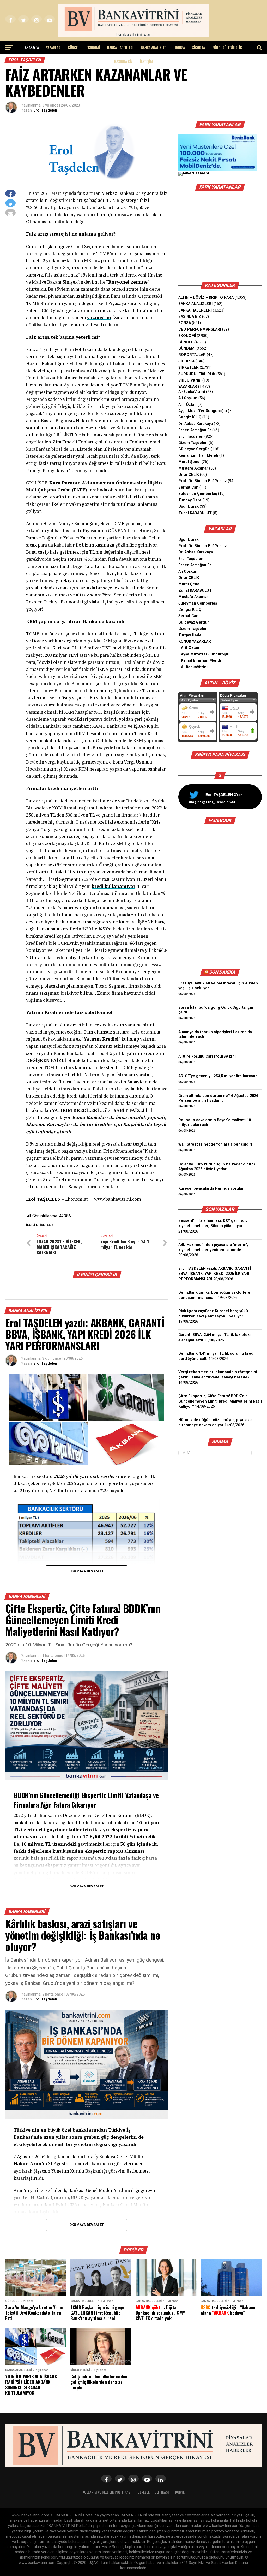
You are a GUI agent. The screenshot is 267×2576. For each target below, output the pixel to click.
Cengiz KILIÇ (190, 417)
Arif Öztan (187, 405)
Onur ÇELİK (189, 475)
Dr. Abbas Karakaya (196, 424)
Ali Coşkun (188, 398)
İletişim (146, 61)
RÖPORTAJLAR (192, 355)
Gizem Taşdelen (193, 443)
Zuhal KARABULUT (195, 513)
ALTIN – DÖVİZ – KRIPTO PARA (206, 298)
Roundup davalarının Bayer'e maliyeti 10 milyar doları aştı (215, 1122)
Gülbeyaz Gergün (194, 449)
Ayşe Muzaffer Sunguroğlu (203, 411)
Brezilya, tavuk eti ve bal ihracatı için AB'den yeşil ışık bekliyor (218, 986)
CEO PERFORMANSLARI (200, 329)
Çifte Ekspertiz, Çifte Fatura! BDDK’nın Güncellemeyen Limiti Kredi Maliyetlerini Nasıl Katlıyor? (220, 1401)
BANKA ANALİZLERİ (154, 47)
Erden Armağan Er (195, 430)
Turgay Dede (190, 635)
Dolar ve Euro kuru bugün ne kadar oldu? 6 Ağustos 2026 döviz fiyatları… (217, 1167)
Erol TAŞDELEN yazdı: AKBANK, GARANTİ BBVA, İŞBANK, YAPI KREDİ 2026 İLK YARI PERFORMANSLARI (215, 1274)
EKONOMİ (93, 47)
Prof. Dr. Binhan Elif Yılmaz (203, 481)
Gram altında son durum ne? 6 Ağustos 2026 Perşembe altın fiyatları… (218, 1098)
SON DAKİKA (222, 972)
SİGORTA (199, 47)
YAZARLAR (53, 47)
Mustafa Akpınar (193, 468)
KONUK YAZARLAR (195, 641)
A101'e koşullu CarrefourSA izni (207, 1056)
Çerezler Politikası (153, 2492)
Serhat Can (188, 487)
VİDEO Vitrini (190, 380)
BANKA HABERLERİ (120, 47)
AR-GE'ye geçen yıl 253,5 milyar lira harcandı (219, 1076)
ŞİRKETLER (189, 368)
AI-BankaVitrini (192, 392)
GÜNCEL (74, 47)
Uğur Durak (189, 506)
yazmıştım (99, 317)
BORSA (180, 47)
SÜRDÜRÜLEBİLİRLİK (227, 47)
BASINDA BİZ (123, 61)
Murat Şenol (189, 462)
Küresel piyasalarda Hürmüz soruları (211, 1189)
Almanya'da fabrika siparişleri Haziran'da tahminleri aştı (215, 1034)
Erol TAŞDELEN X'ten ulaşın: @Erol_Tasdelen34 (216, 798)
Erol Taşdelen (45, 110)
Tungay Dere (190, 500)
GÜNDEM (186, 348)
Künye (180, 2492)
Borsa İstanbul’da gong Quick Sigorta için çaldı (216, 1010)
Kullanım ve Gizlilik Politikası (107, 2492)
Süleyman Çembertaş (198, 494)
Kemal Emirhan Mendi (198, 456)
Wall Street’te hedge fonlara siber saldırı (216, 1144)
